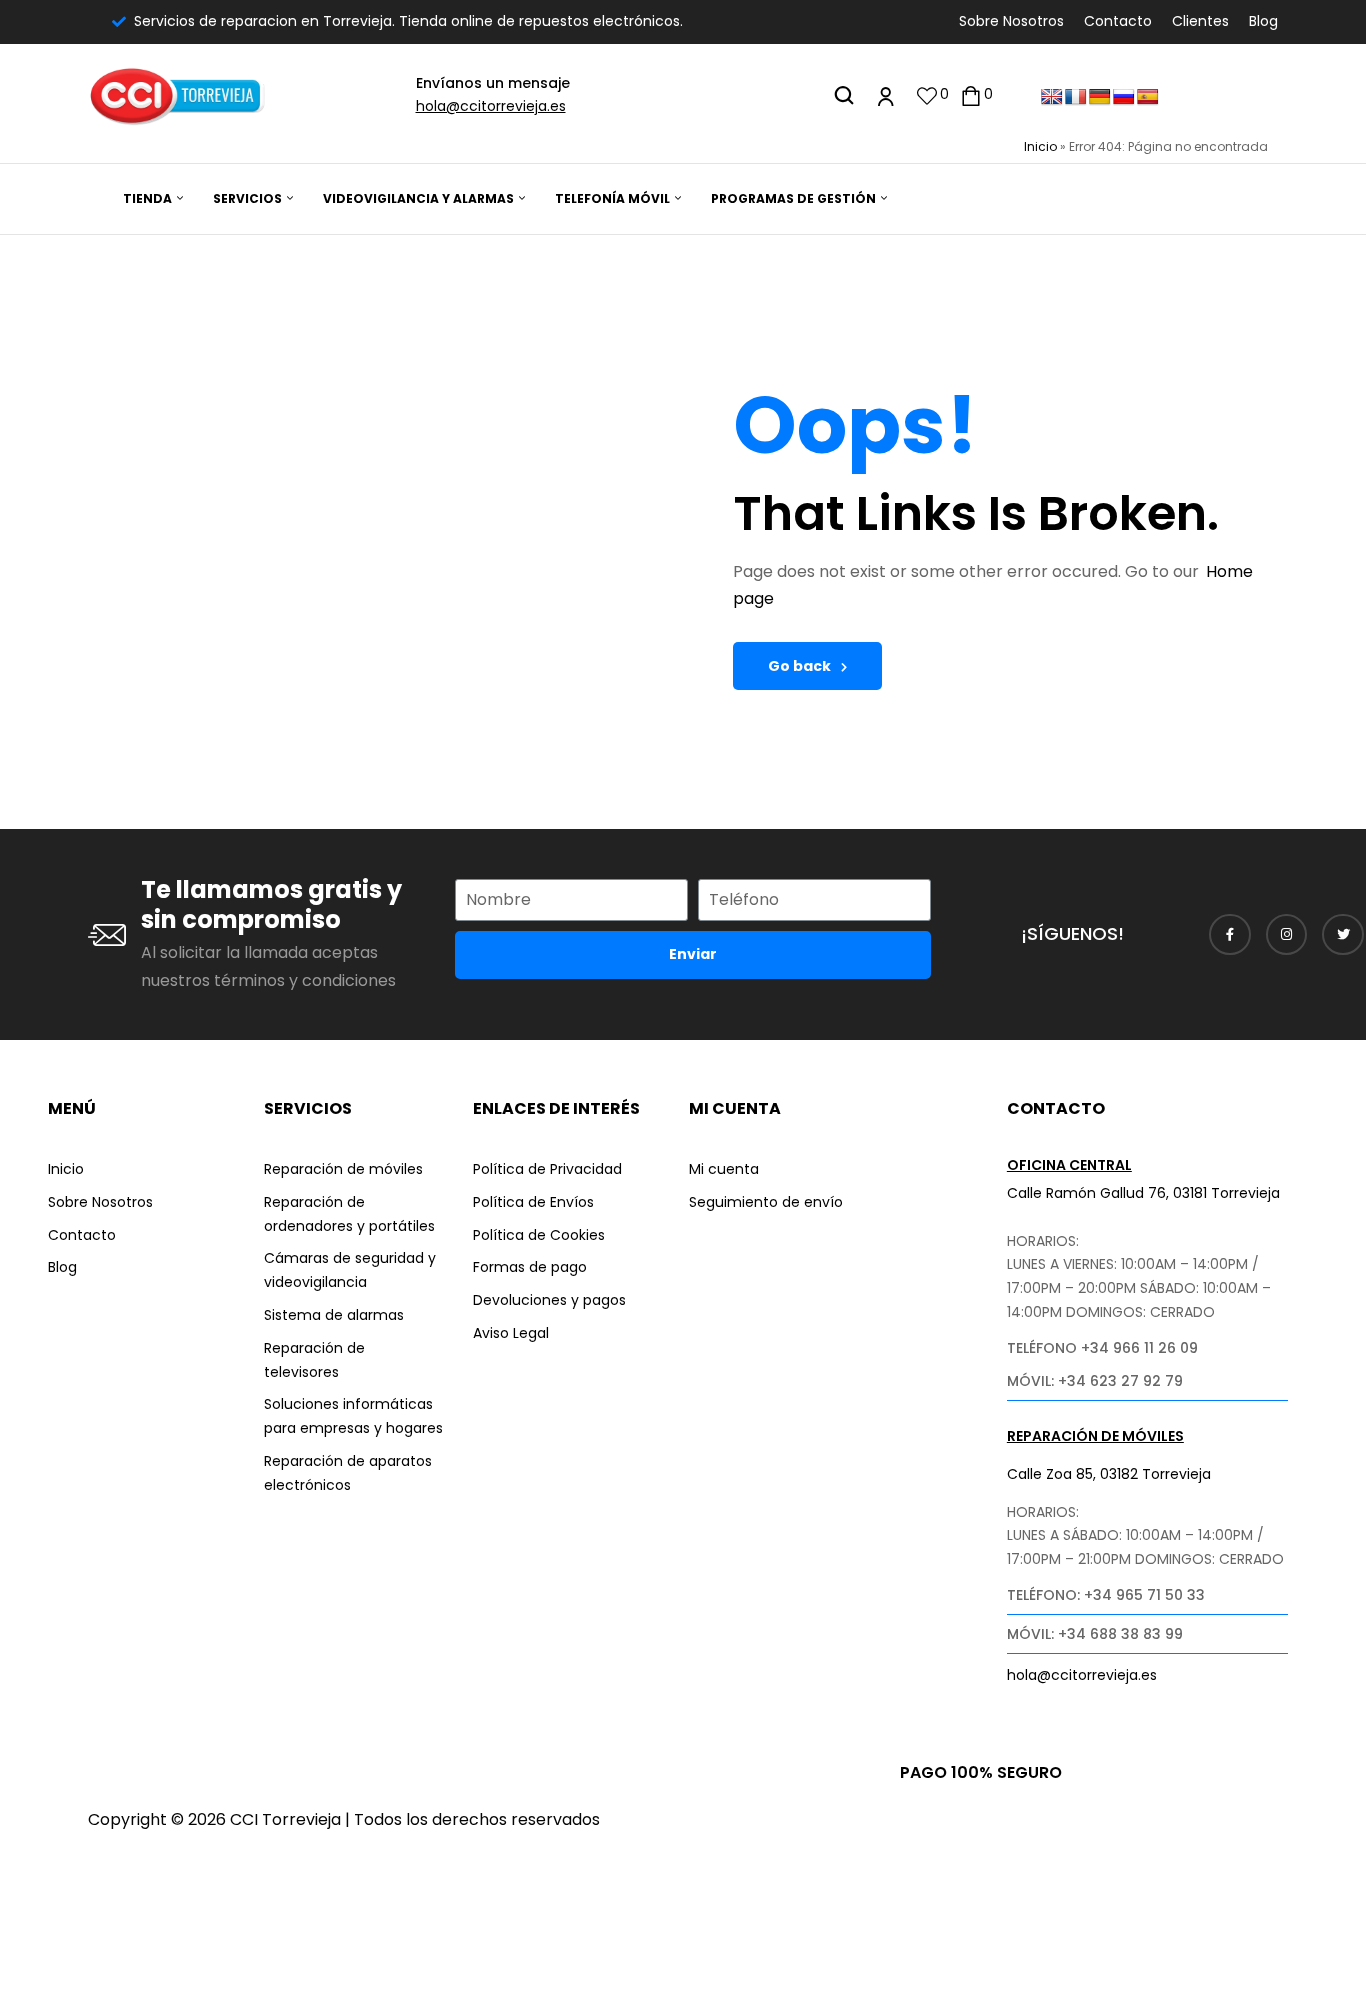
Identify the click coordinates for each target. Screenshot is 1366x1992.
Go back (799, 666)
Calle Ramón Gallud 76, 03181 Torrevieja (1143, 1193)
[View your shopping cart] (971, 95)
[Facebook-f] (1230, 935)
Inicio (1040, 146)
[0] (927, 95)
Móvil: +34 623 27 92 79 (1095, 1381)
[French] (1076, 97)
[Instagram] (1287, 935)
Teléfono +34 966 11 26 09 (1102, 1348)
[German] (1100, 97)
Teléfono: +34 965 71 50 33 (1106, 1595)
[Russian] (1124, 97)
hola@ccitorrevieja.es (491, 106)
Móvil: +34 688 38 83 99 (1095, 1634)
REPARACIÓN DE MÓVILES (1095, 1436)
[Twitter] (1343, 935)
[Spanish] (1148, 97)
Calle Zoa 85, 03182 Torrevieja (1109, 1474)
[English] (1052, 97)
